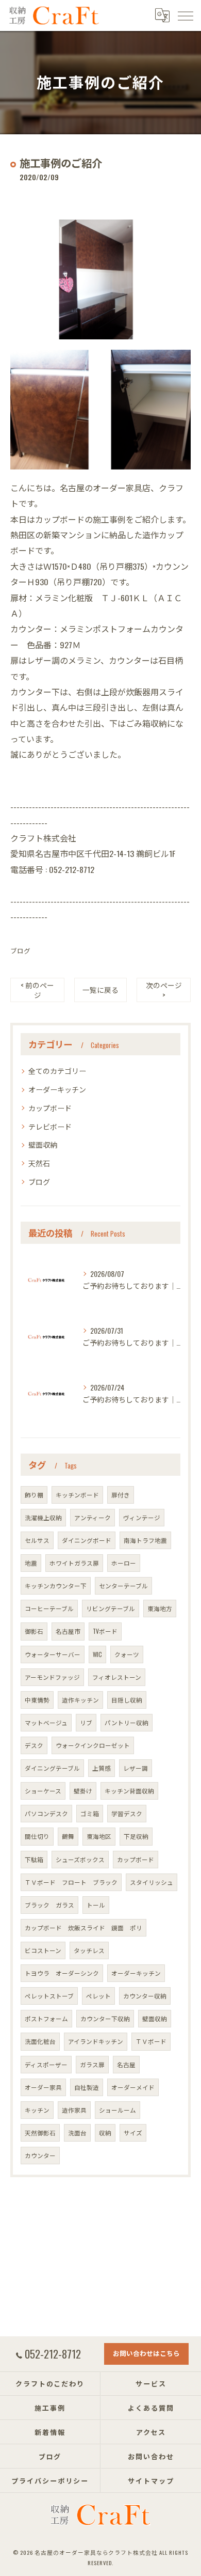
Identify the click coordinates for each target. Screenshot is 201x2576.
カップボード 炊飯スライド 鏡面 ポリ (83, 1927)
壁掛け (83, 1791)
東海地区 (99, 1836)
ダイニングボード (87, 1540)
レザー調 (136, 1768)
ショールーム (118, 2110)
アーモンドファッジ (52, 1677)
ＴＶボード (151, 2041)
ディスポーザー (46, 2064)
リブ (86, 1722)
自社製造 (87, 2087)
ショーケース (43, 1791)
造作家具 (74, 2110)
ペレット (98, 1996)
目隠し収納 (127, 1700)
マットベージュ (46, 1722)
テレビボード (50, 1126)
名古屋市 (68, 1631)
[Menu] (185, 15)
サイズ (133, 2133)
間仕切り (37, 1836)
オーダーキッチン (57, 1089)
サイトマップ (151, 2480)
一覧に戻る (100, 990)
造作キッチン (80, 1700)
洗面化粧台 (40, 2041)
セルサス (37, 1540)
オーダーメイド (133, 2087)
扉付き (121, 1495)
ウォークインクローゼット (93, 1745)
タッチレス (89, 1950)
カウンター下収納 (105, 2018)
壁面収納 (43, 1144)
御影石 (34, 1631)
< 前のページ (37, 990)
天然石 (39, 1163)
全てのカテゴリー (57, 1071)
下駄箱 (34, 1859)
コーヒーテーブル (49, 1608)
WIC (97, 1654)
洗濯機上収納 (43, 1517)
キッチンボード (77, 1495)
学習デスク (127, 1813)
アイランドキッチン (96, 2041)
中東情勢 (37, 1700)
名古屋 (126, 2064)
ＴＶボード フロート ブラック (71, 1882)
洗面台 (77, 2133)
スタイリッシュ (152, 1882)
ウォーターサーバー (53, 1654)
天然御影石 (40, 2133)
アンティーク (93, 1517)
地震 (31, 1563)
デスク (34, 1745)
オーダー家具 (43, 2087)
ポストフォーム (46, 2018)
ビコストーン (43, 1950)
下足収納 (136, 1836)
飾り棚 (34, 1495)
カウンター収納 (145, 1996)
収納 (105, 2133)
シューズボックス (80, 1859)
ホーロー (124, 1563)
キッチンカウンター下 (56, 1586)
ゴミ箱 (90, 1813)
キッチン (37, 2110)
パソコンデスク (46, 1813)
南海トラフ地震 (145, 1540)
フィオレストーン (117, 1677)
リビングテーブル (111, 1608)
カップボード (50, 1108)
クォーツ (127, 1654)
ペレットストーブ (49, 1996)
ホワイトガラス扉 (74, 1563)
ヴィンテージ (142, 1517)
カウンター (40, 2155)
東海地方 (160, 1608)
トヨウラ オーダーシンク (62, 1973)
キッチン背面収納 (129, 1791)
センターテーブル (123, 1586)
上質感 (102, 1768)
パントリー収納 (127, 1722)
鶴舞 (68, 1836)
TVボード (105, 1631)
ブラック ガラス (49, 1905)
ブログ (20, 951)
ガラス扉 (92, 2064)
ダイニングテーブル (52, 1768)
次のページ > (164, 990)
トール (96, 1905)
